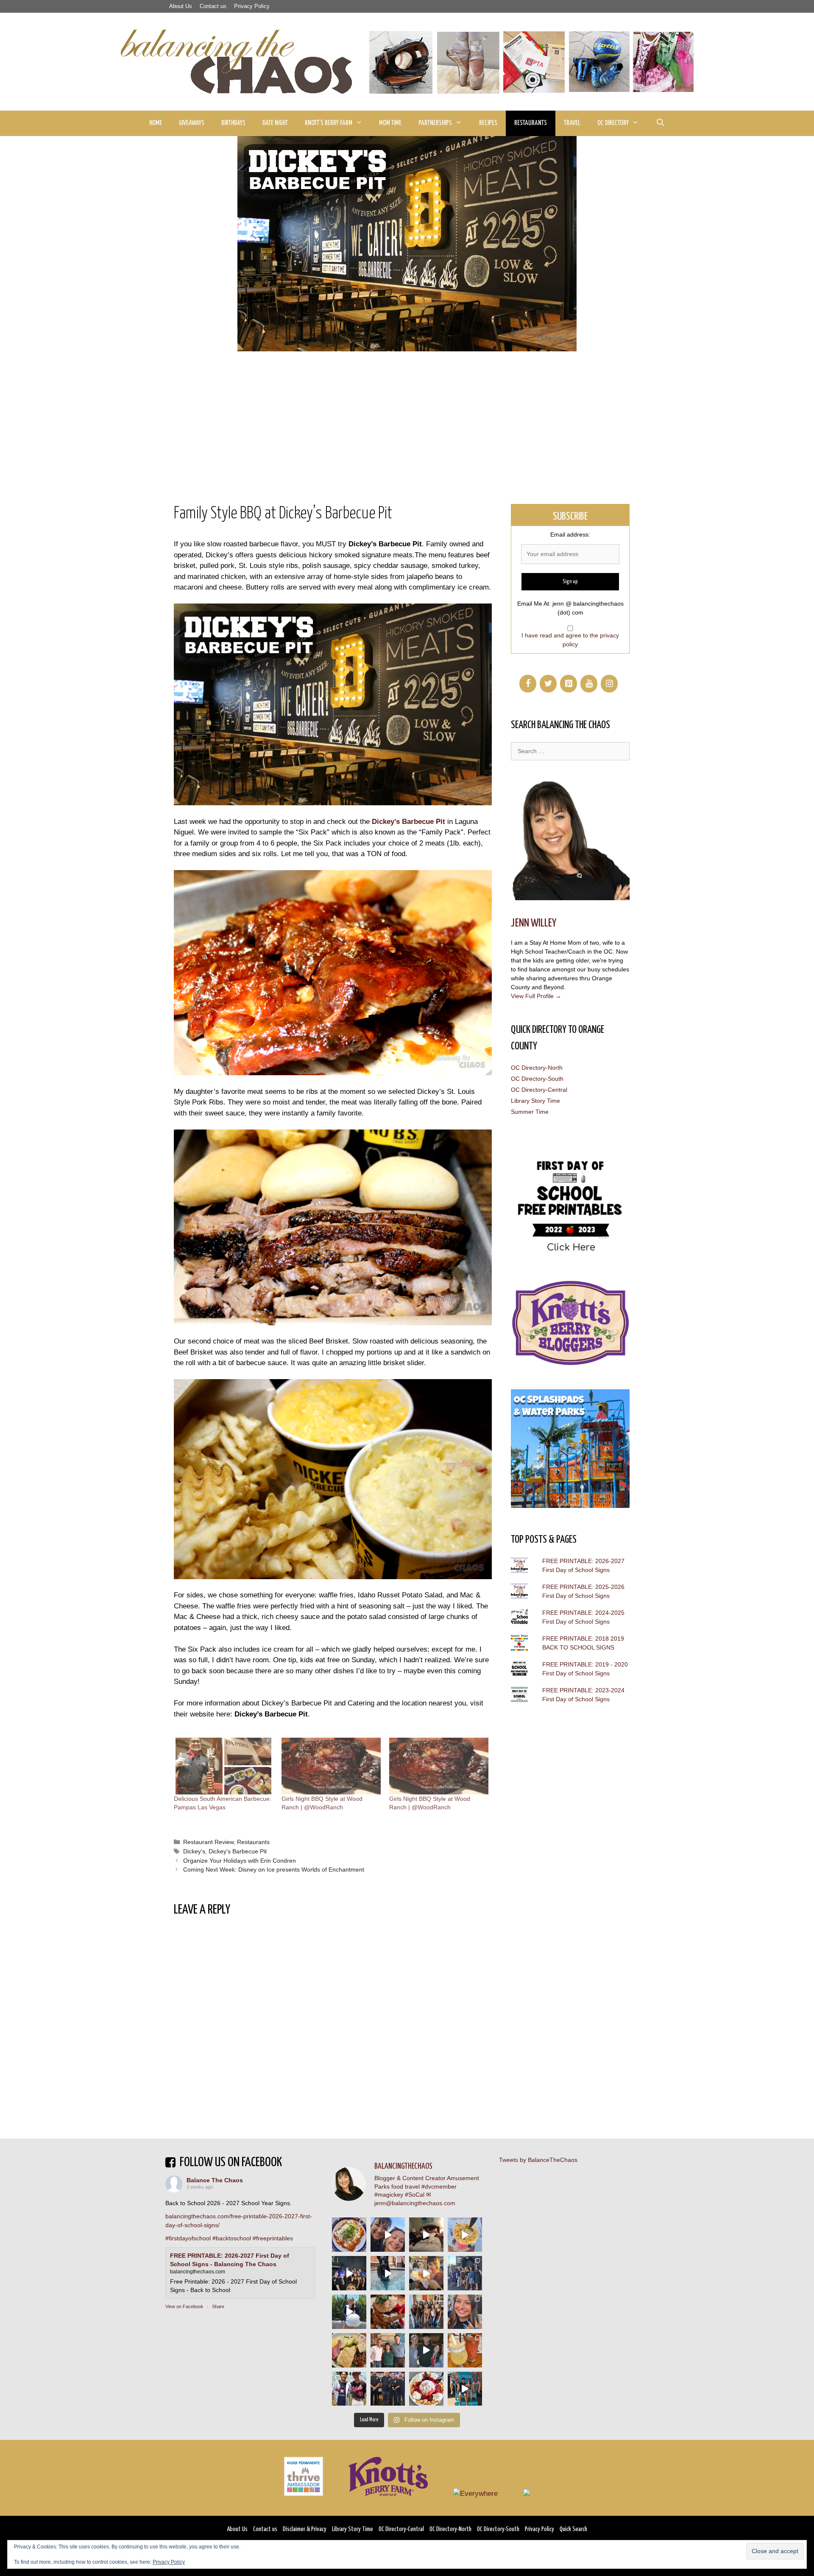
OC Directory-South (537, 1079)
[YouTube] (589, 684)
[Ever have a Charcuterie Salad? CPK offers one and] (349, 2350)
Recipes (488, 123)
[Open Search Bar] (660, 123)
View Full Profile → (536, 996)
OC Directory (613, 123)
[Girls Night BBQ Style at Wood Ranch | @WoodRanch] (331, 1766)
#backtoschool (232, 2238)
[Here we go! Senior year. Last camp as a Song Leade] (349, 2312)
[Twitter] (548, 684)
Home (156, 123)
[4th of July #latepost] (426, 2350)
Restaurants (531, 123)
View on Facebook (184, 2306)
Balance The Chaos (215, 2180)
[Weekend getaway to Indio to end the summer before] (426, 2235)
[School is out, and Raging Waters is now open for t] (465, 2389)
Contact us (213, 6)
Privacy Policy (252, 6)
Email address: (570, 534)
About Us (181, 6)
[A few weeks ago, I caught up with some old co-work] (388, 2350)
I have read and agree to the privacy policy (570, 640)
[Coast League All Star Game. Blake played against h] (349, 2389)
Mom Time (390, 123)
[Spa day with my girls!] (465, 2350)
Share (218, 2306)
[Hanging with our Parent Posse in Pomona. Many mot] (465, 2273)
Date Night (275, 123)
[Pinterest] (569, 684)
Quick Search (573, 2529)
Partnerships (435, 123)
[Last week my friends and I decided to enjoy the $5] (465, 2235)
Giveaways (192, 123)
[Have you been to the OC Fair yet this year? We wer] (426, 2273)
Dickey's (194, 1851)
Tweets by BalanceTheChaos (538, 2160)
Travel (572, 123)
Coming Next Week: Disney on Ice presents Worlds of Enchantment (274, 1869)
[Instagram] (609, 684)
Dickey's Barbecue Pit (238, 1851)
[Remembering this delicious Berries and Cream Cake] (388, 2312)
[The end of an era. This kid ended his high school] (388, 2389)
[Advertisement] (407, 415)
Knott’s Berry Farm (329, 123)
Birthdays (233, 123)
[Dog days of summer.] (388, 2273)
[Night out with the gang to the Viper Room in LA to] (349, 2273)
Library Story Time (535, 1101)
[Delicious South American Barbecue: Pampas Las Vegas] (223, 1766)
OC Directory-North (537, 1068)
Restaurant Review (208, 1842)
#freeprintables (273, 2238)
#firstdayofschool (188, 2238)
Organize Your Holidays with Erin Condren (240, 1861)
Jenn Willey (534, 923)
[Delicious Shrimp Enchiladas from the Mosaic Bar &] (349, 2235)
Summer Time (530, 1112)
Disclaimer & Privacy (305, 2529)
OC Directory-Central (539, 1090)
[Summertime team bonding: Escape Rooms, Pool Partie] (426, 2312)
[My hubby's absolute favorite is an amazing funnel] (426, 2389)
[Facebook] (528, 684)
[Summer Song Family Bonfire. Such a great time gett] (388, 2235)
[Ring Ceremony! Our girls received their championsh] (465, 2312)
